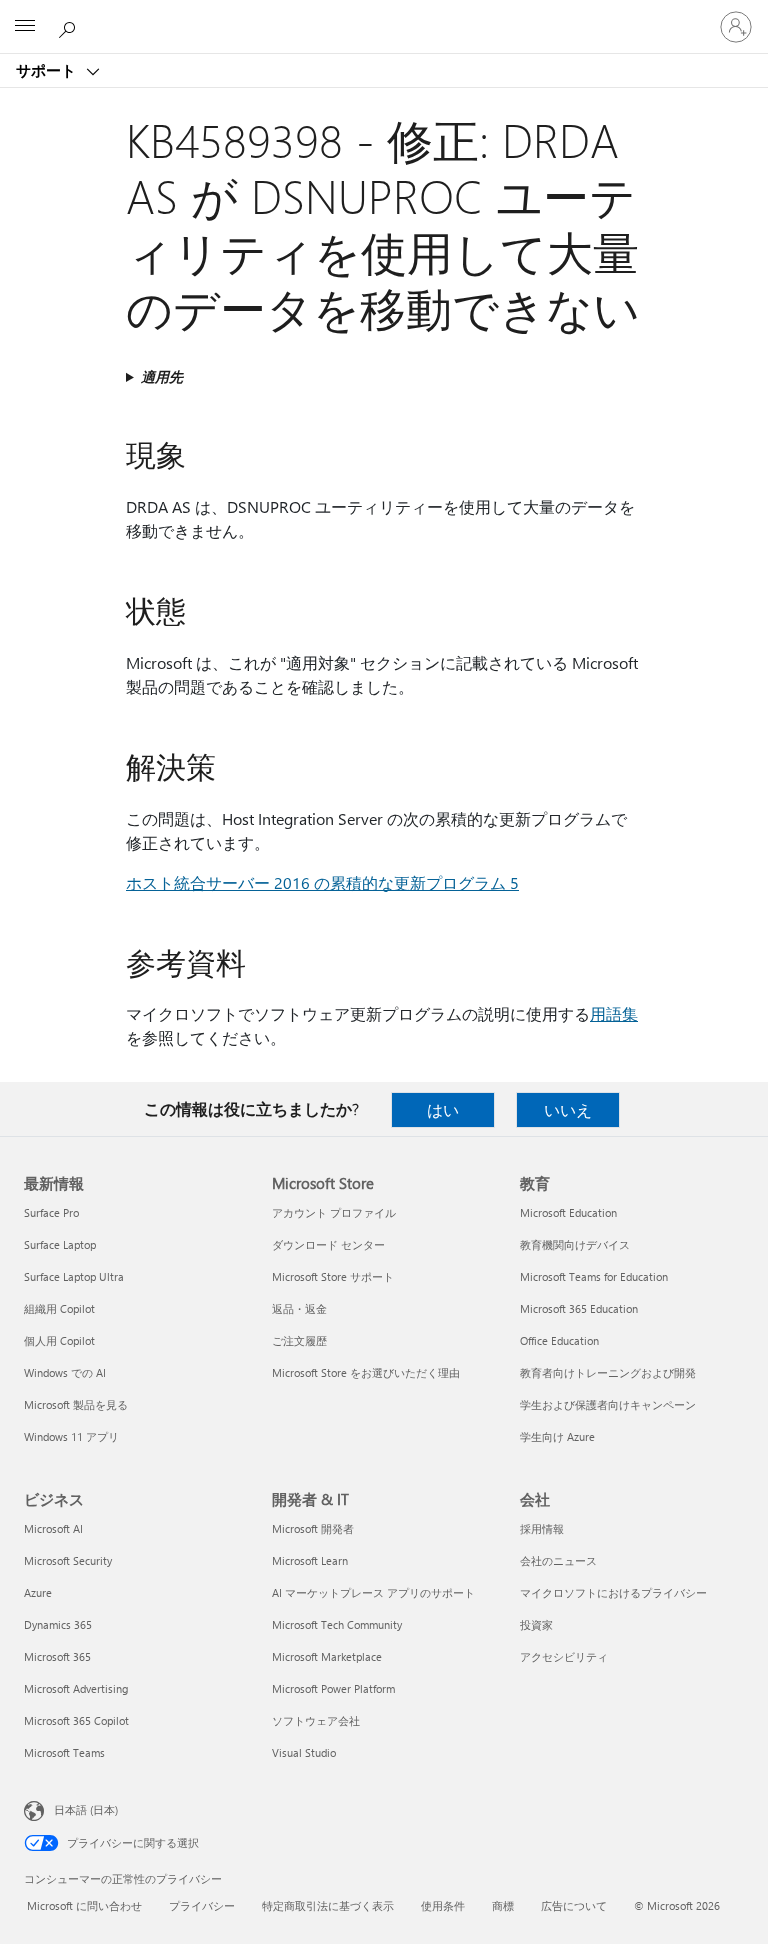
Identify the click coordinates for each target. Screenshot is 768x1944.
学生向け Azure (557, 1436)
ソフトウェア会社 (316, 1720)
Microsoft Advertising (76, 1688)
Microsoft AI (53, 1528)
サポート (48, 70)
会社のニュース (558, 1560)
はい (443, 1109)
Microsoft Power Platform (333, 1688)
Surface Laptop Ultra (74, 1276)
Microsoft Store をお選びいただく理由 (366, 1372)
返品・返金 (299, 1308)
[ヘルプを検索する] (70, 26)
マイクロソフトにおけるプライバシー (613, 1592)
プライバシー (202, 1905)
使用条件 (443, 1905)
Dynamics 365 (58, 1624)
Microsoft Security (68, 1560)
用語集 (614, 1013)
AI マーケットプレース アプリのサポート (373, 1592)
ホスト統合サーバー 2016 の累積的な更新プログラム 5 (322, 882)
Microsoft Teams (64, 1752)
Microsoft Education (568, 1212)
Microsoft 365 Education (579, 1308)
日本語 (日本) (86, 1809)
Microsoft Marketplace (327, 1656)
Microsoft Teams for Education (594, 1276)
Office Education (559, 1340)
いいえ (568, 1109)
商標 (503, 1905)
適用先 (162, 376)
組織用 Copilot (59, 1308)
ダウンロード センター (328, 1244)
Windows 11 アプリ (71, 1436)
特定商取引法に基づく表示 (328, 1905)
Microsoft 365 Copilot (76, 1720)
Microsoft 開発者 (313, 1528)
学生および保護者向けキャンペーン (608, 1404)
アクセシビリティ (564, 1656)
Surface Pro (51, 1212)
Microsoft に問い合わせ (84, 1905)
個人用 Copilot (59, 1340)
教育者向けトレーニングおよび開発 (608, 1372)
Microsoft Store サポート (333, 1276)
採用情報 (542, 1528)
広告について (574, 1905)
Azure (38, 1592)
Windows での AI (65, 1372)
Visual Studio (304, 1752)
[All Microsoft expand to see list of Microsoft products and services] (25, 27)
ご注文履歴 (299, 1340)
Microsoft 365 (57, 1656)
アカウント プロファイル (334, 1212)
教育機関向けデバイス (575, 1244)
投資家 (536, 1624)
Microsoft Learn (310, 1560)
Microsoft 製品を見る (76, 1404)
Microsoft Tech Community (337, 1624)
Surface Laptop (60, 1244)
